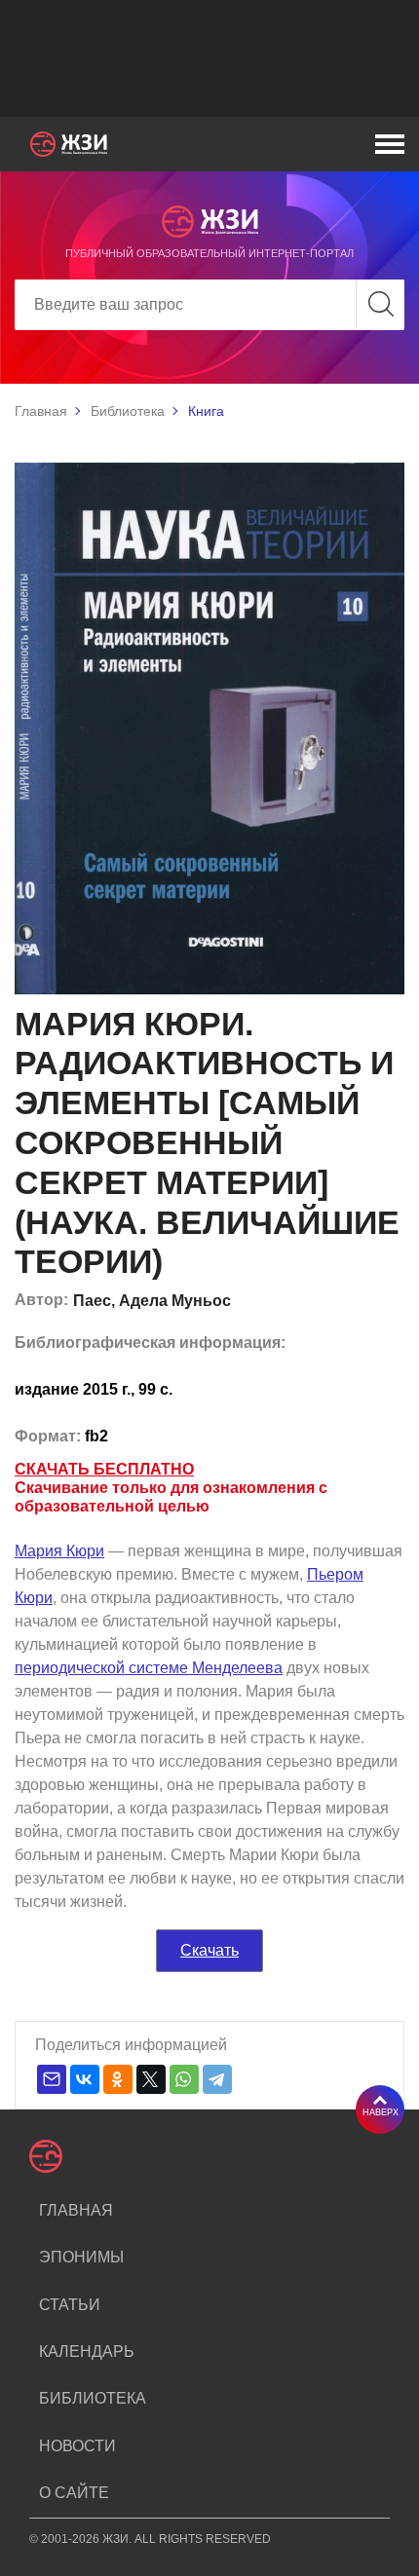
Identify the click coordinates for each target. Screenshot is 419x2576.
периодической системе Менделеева (149, 1668)
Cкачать (209, 1950)
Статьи (70, 2305)
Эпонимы (81, 2257)
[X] (151, 2079)
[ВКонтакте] (85, 2079)
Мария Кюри (59, 1551)
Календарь (87, 2352)
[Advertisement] (209, 58)
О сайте (74, 2493)
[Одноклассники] (118, 2079)
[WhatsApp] (184, 2079)
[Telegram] (217, 2079)
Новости (77, 2446)
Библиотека (128, 411)
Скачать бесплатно (104, 1469)
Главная (41, 411)
